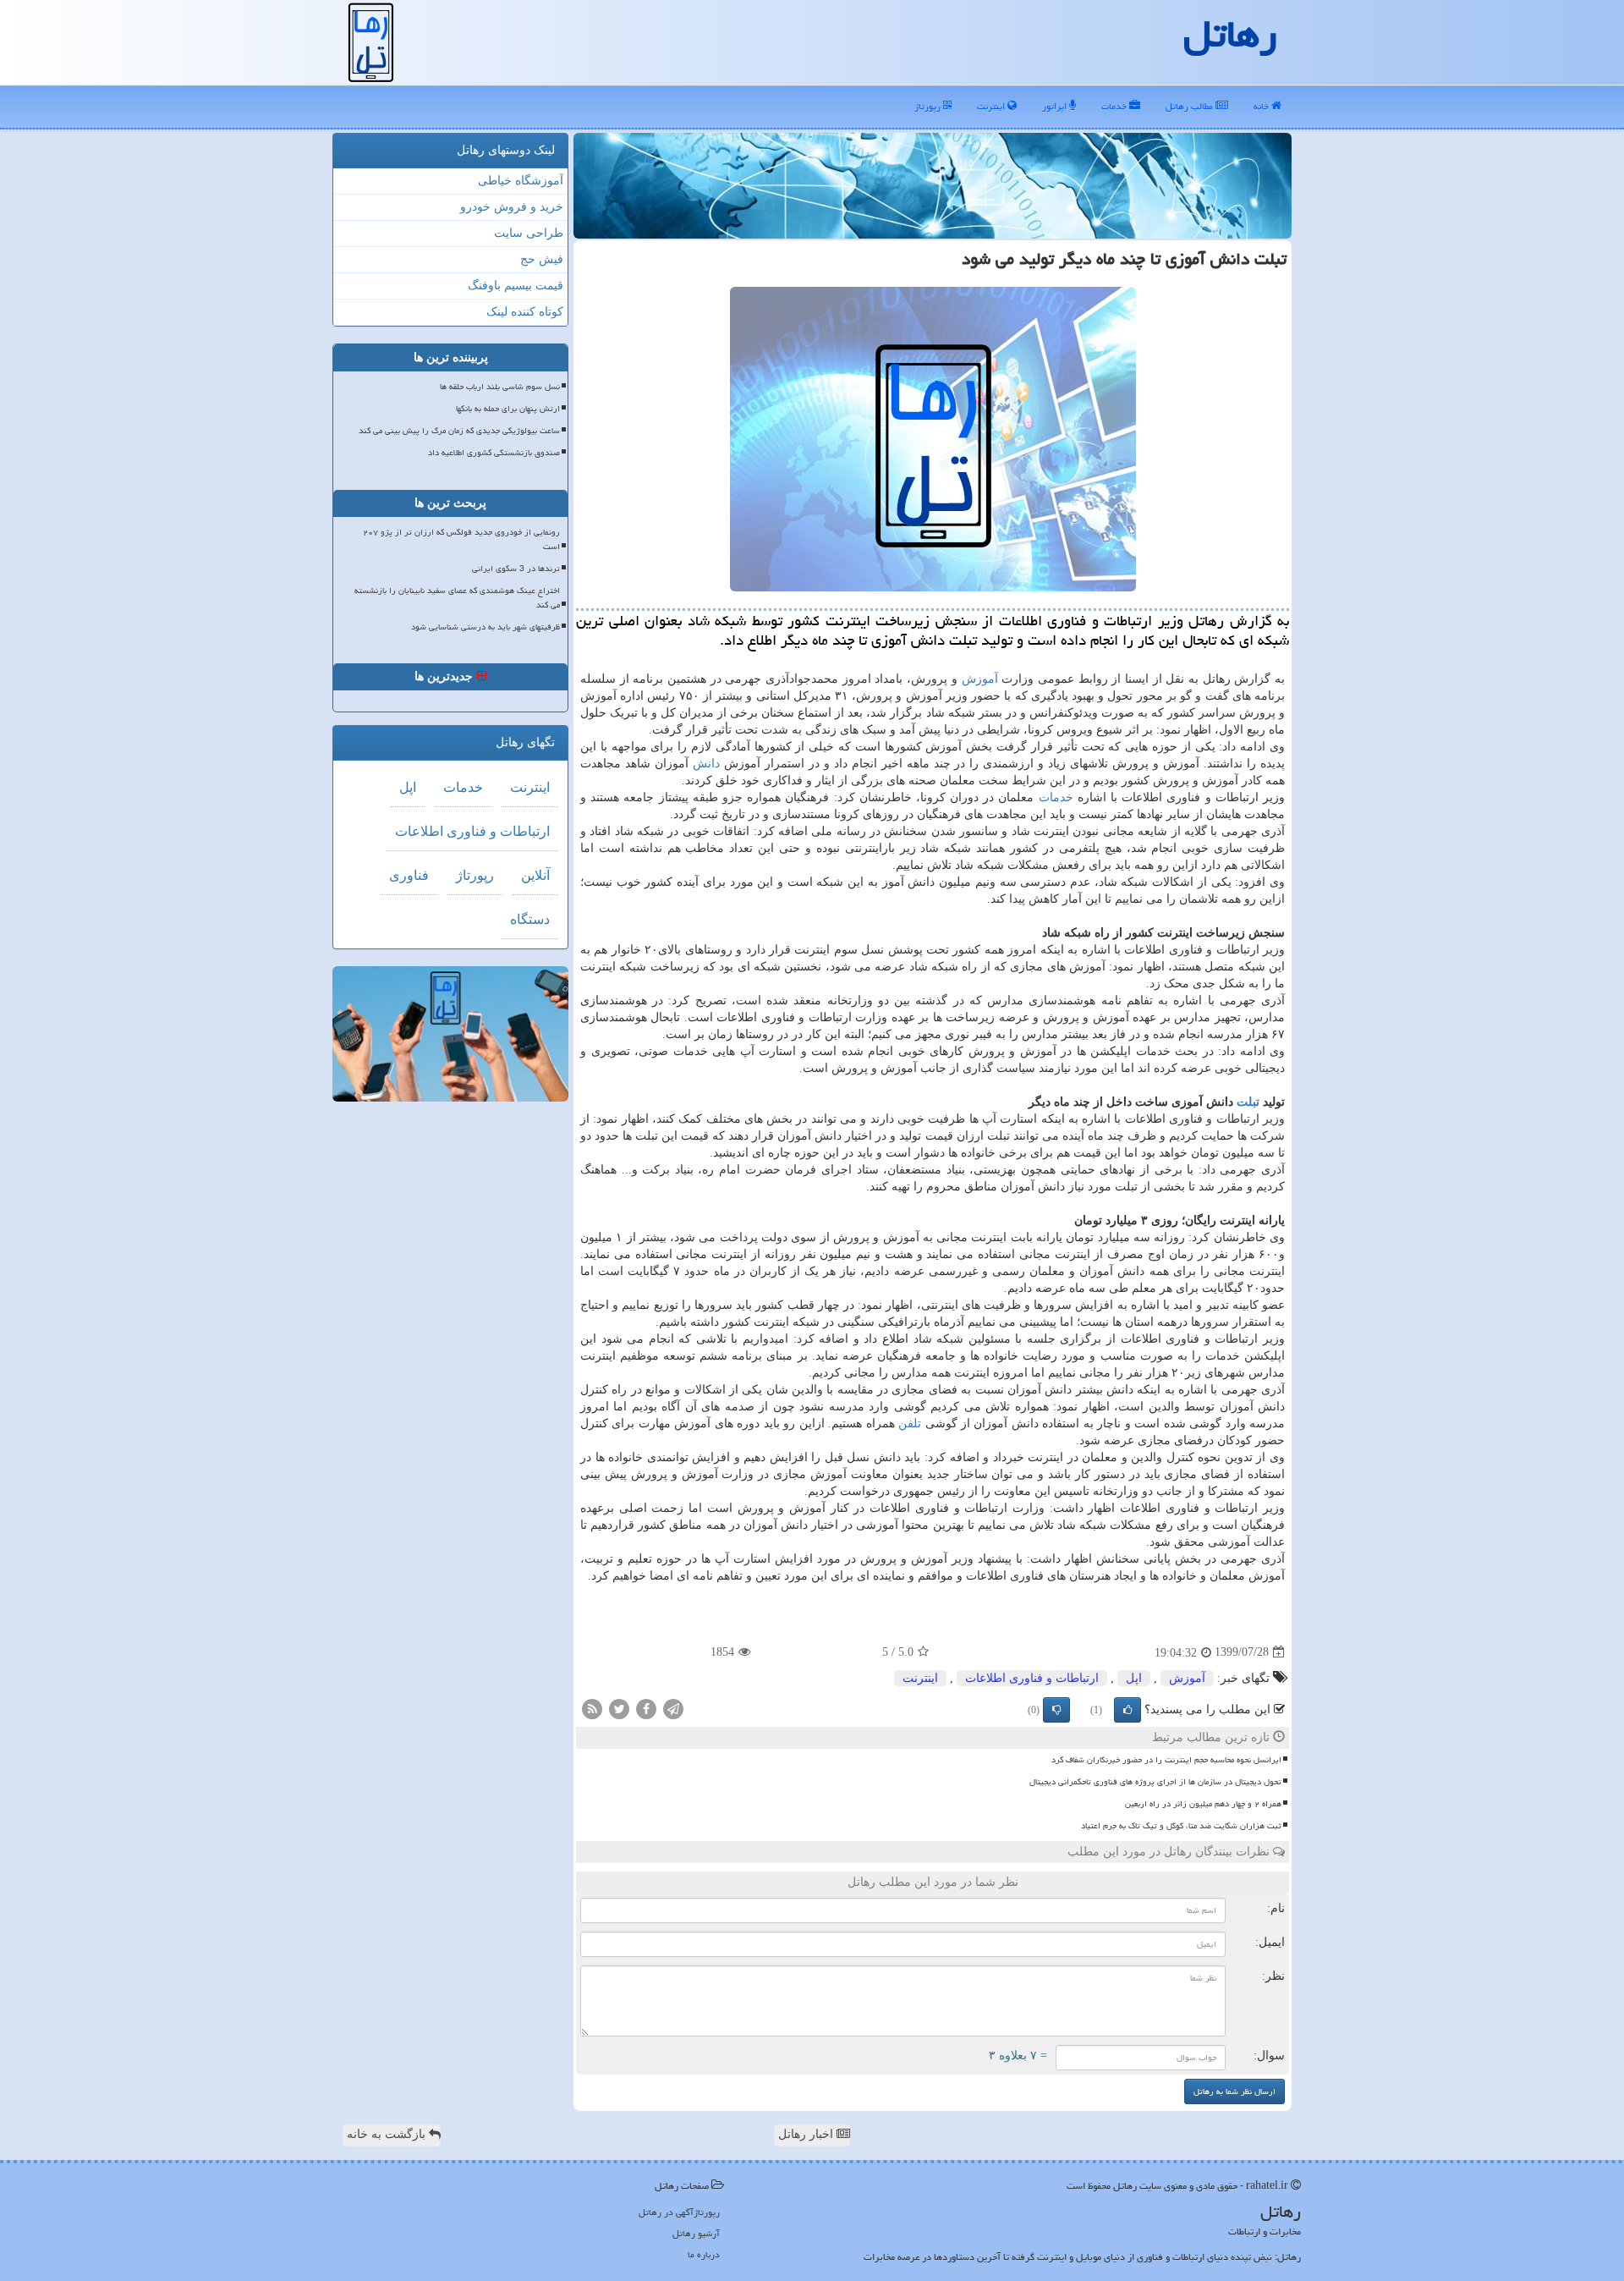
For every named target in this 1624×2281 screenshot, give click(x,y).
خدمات (1115, 106)
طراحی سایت (529, 233)
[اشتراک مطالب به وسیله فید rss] (592, 1708)
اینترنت (992, 106)
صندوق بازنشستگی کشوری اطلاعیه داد (494, 453)
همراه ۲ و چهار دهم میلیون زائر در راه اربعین (1203, 1804)
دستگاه (530, 919)
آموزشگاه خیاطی (521, 181)
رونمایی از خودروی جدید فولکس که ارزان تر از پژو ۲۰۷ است (461, 539)
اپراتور (1056, 106)
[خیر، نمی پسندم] (1056, 1710)
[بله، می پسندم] (1127, 1710)
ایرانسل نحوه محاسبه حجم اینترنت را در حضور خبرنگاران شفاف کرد (1166, 1760)
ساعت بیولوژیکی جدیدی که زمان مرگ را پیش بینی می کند (459, 431)
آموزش (980, 679)
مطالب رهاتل (1191, 106)
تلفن (910, 1424)
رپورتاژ (929, 106)
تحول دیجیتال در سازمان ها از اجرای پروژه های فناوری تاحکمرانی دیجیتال (1155, 1782)
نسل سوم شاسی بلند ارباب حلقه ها (500, 387)
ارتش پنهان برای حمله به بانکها (508, 409)
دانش (706, 764)
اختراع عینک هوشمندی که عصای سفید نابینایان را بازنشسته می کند (457, 598)
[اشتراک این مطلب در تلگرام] (673, 1708)
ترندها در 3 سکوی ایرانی (516, 569)
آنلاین (535, 875)
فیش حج (542, 259)
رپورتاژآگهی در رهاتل (679, 2212)
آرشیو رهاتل (696, 2233)
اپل (1134, 1678)
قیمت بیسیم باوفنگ (516, 286)
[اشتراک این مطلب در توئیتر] (619, 1708)
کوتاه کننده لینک (525, 312)
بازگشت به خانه (388, 2134)
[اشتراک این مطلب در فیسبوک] (646, 1708)
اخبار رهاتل (807, 2134)
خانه (1262, 106)
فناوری (409, 875)
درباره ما (704, 2254)
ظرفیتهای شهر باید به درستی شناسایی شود (486, 627)
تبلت (1248, 1102)
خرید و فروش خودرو (512, 207)
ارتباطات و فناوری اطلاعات (1032, 1678)
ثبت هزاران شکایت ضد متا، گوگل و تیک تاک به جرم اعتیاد (1181, 1826)
